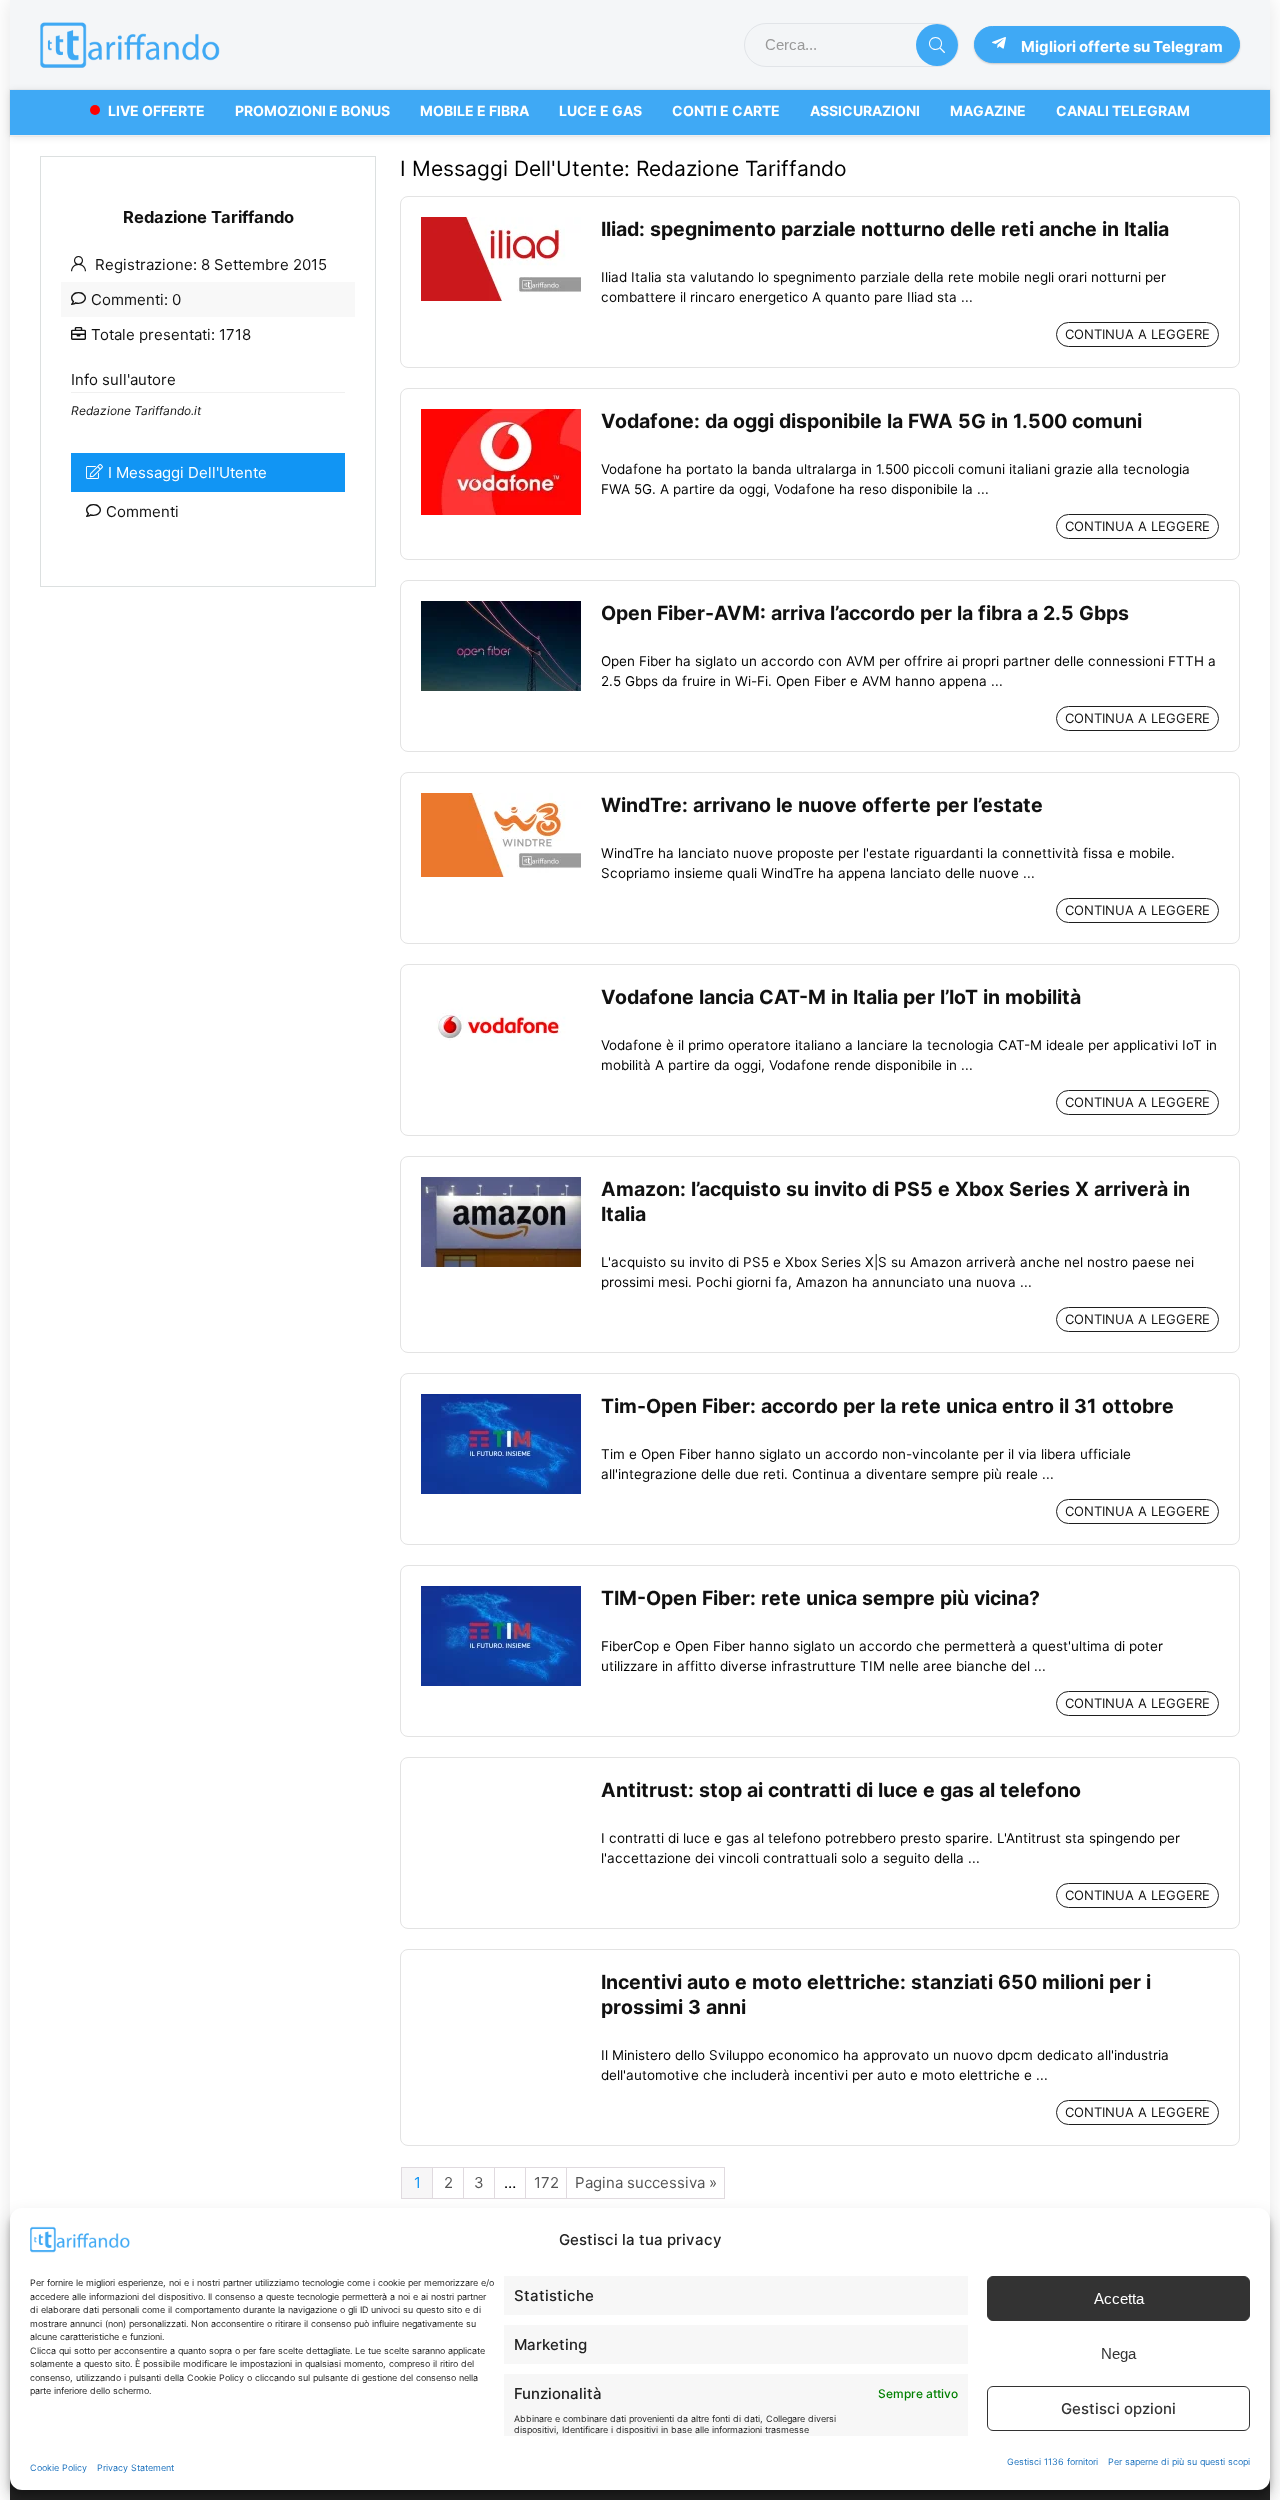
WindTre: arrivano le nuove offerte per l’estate (822, 805)
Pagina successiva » (646, 2182)
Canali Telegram (1123, 110)
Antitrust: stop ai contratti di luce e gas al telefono (841, 1790)
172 (546, 2182)
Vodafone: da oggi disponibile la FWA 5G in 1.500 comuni (871, 421)
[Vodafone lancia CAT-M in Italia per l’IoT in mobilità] (501, 994)
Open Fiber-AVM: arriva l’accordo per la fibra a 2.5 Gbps (865, 613)
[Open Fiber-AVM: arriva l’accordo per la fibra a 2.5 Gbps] (501, 610)
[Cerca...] (937, 45)
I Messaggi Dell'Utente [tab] (187, 472)
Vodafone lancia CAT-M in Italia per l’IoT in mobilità (841, 997)
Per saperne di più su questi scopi (1179, 2461)
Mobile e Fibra (474, 110)
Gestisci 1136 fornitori (1052, 2461)
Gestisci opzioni (1118, 2408)
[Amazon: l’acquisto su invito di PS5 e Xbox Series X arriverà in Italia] (501, 1186)
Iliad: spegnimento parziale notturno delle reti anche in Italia (885, 229)
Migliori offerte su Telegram (1122, 46)
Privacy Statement (135, 2467)
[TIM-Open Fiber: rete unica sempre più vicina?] (501, 1595)
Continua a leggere (1137, 334)
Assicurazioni (865, 110)
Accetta (1119, 2298)
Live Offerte (156, 110)
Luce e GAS (600, 110)
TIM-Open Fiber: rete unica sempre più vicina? (820, 1598)
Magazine (988, 110)
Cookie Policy (58, 2467)
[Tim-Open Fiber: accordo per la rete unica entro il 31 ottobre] (501, 1403)
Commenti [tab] (142, 511)
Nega (1118, 2353)
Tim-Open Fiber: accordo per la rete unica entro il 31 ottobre (887, 1406)
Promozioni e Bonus (312, 110)
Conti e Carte (726, 110)
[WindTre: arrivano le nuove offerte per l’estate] (501, 802)
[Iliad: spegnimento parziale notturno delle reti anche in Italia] (501, 226)
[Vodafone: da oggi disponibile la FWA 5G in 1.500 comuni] (501, 418)
